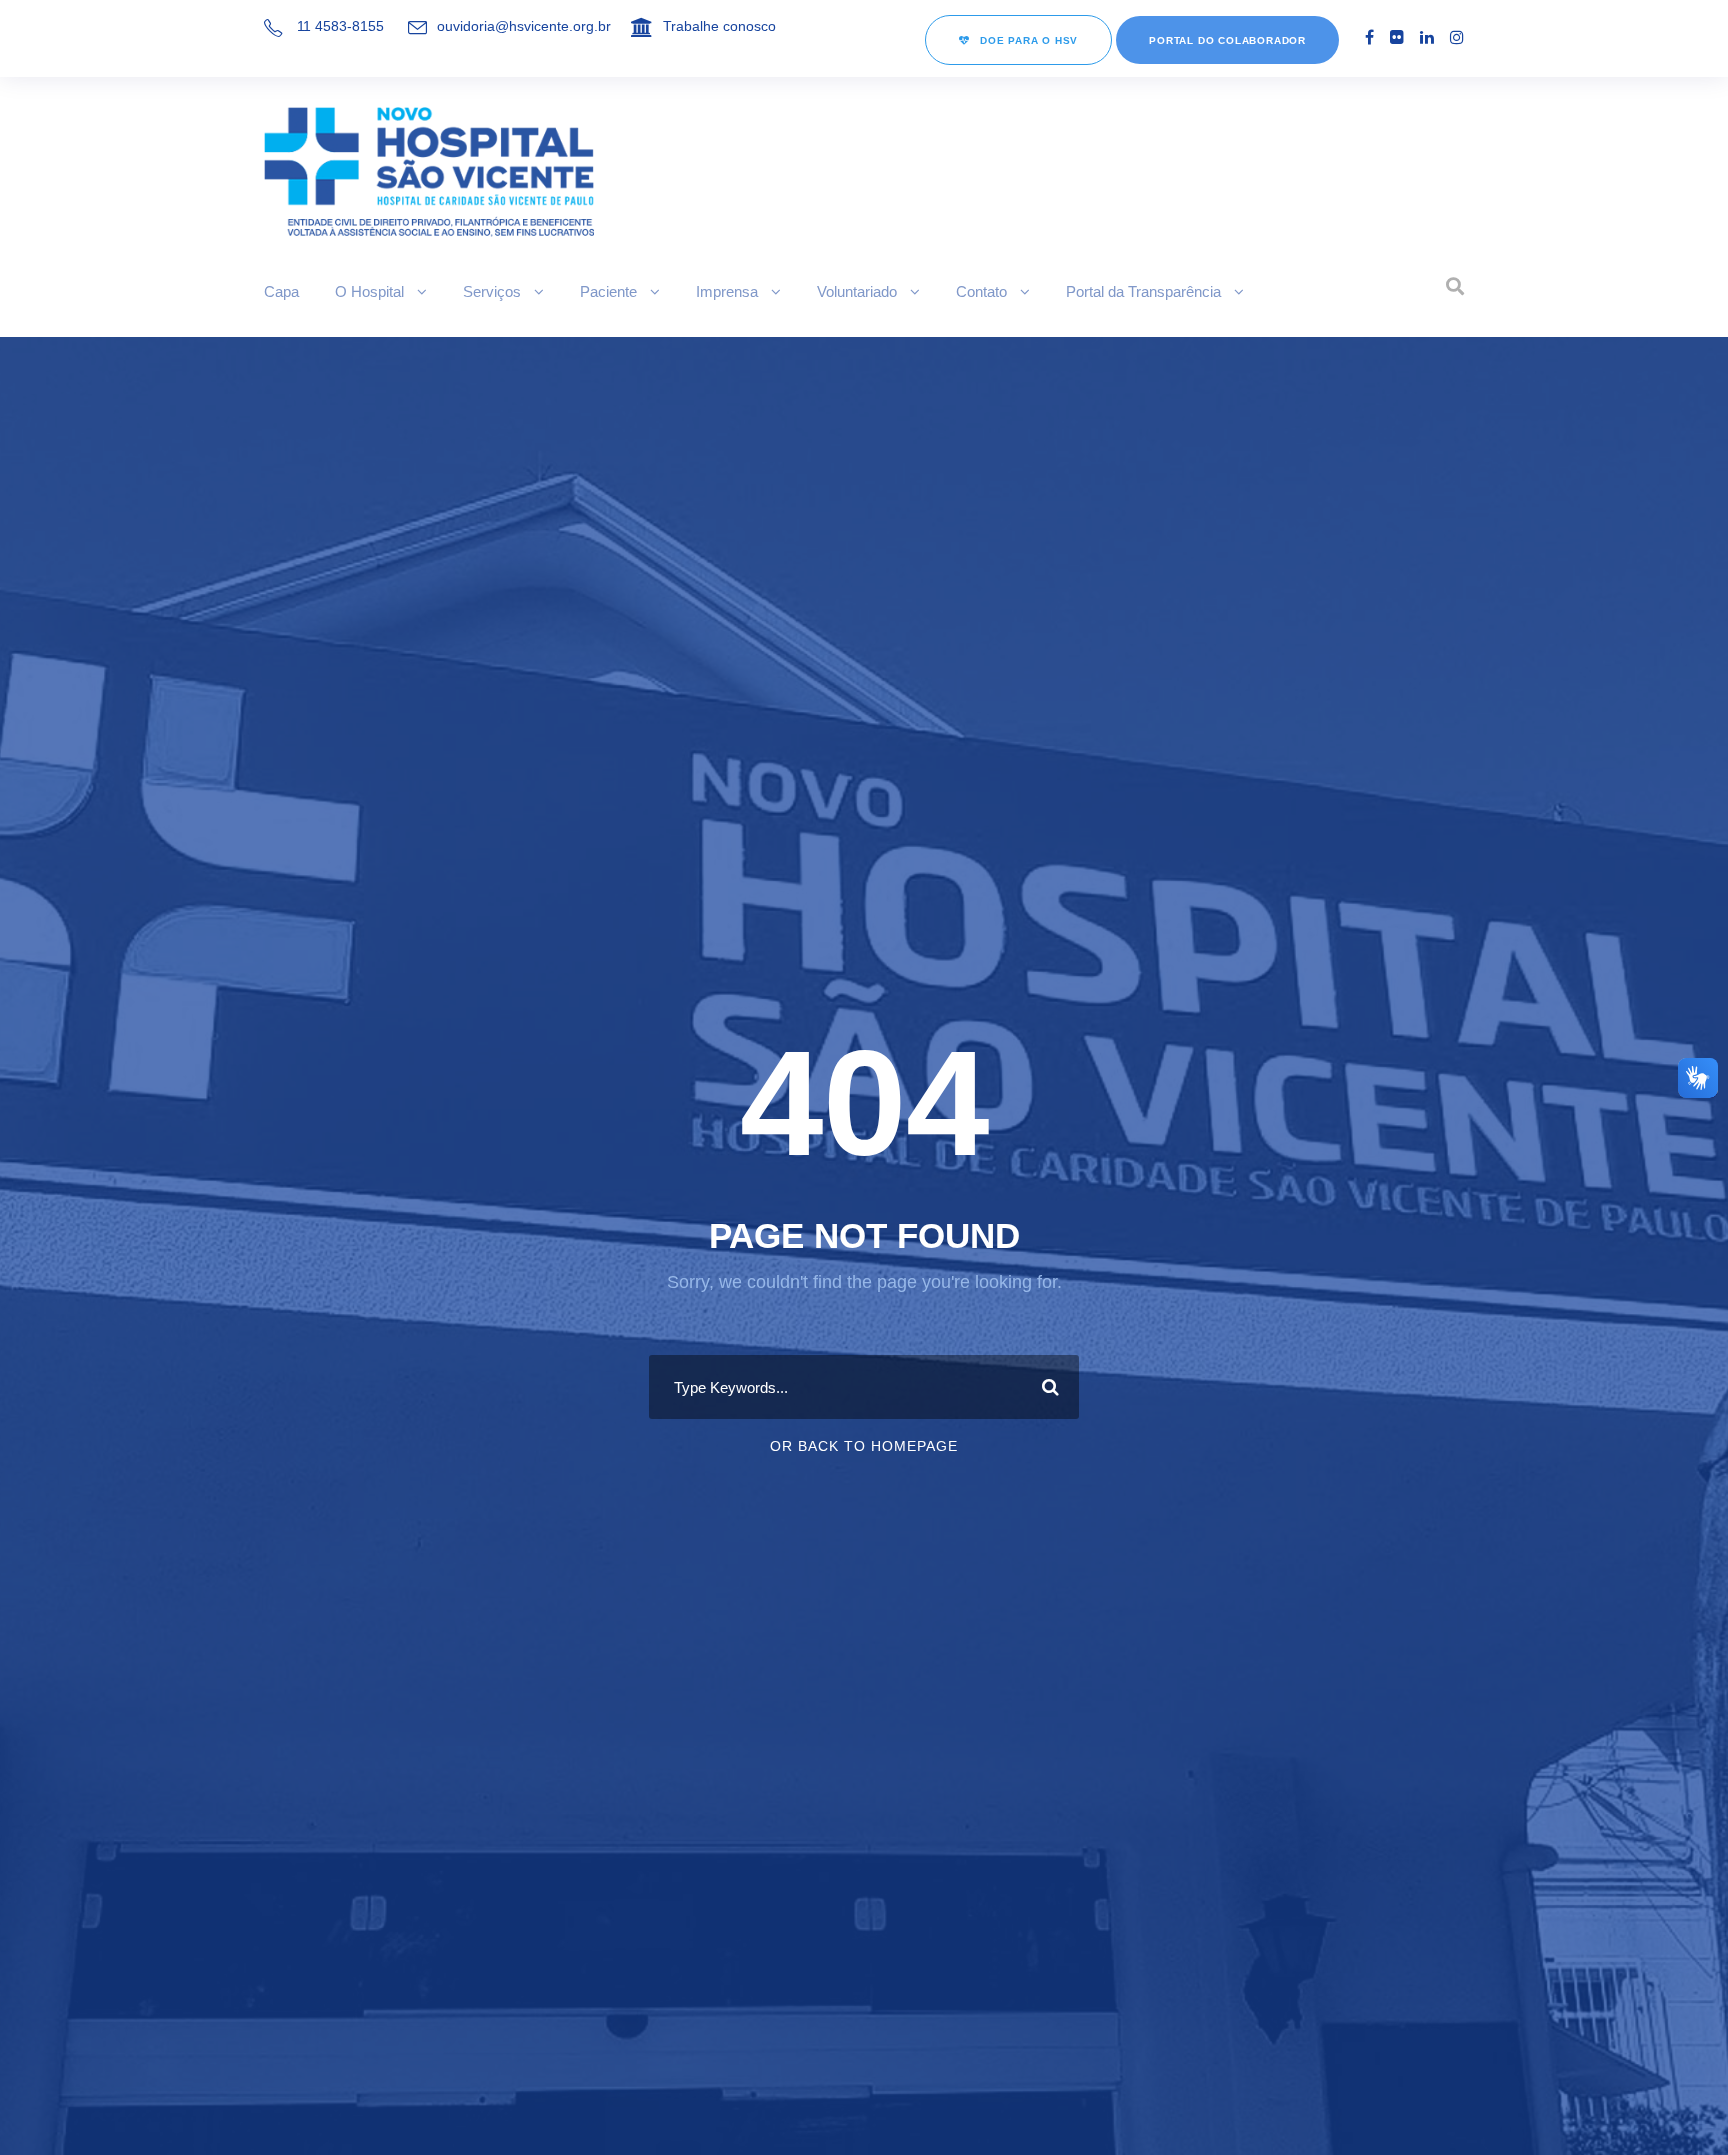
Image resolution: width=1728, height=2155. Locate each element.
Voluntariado (857, 291)
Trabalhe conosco (719, 26)
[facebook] (1369, 37)
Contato (981, 291)
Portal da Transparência (1143, 291)
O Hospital (369, 291)
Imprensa (727, 291)
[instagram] (1457, 37)
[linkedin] (1427, 37)
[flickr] (1397, 37)
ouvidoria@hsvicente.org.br (524, 26)
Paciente (608, 291)
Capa (281, 291)
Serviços (492, 291)
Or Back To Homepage (864, 1446)
